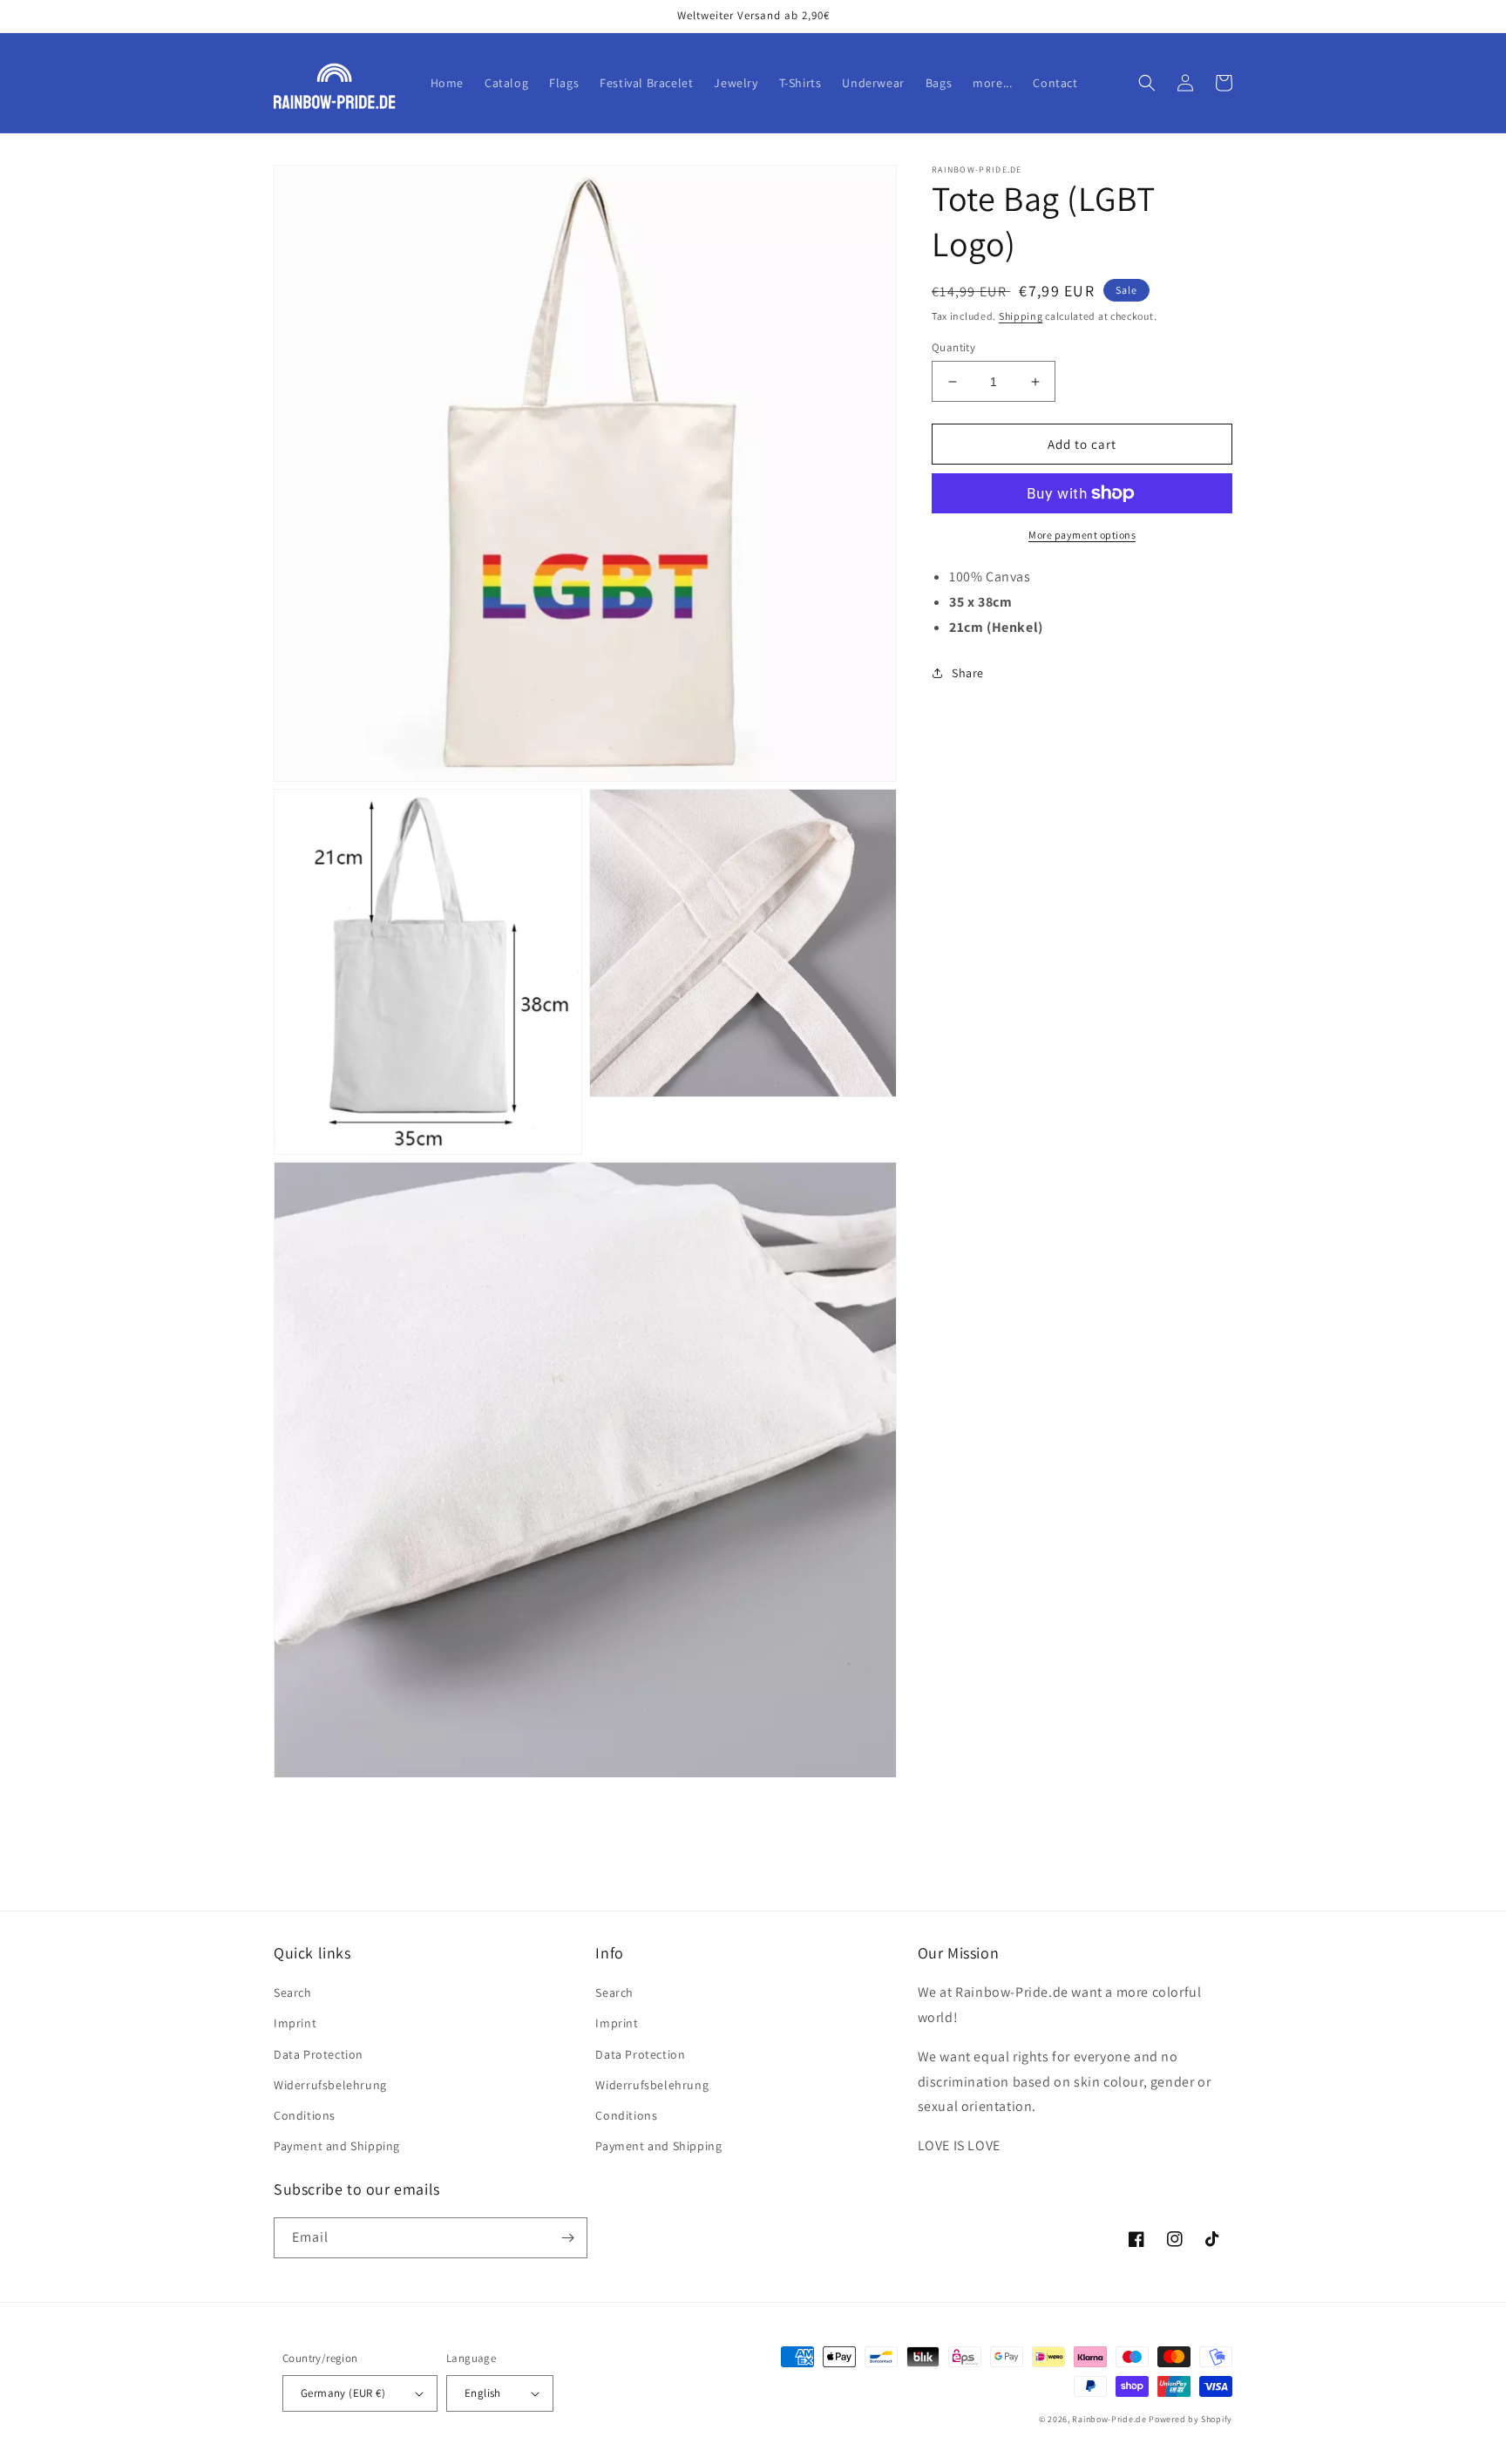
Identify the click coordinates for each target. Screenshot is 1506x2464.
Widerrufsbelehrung (330, 2085)
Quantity (953, 347)
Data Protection (319, 2054)
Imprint (295, 2023)
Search (293, 1992)
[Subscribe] (567, 2238)
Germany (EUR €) (343, 2393)
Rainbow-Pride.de (1109, 2419)
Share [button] (968, 673)
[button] (1147, 83)
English (483, 2393)
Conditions (305, 2115)
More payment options (1082, 535)
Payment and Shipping (337, 2146)
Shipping (1021, 316)
